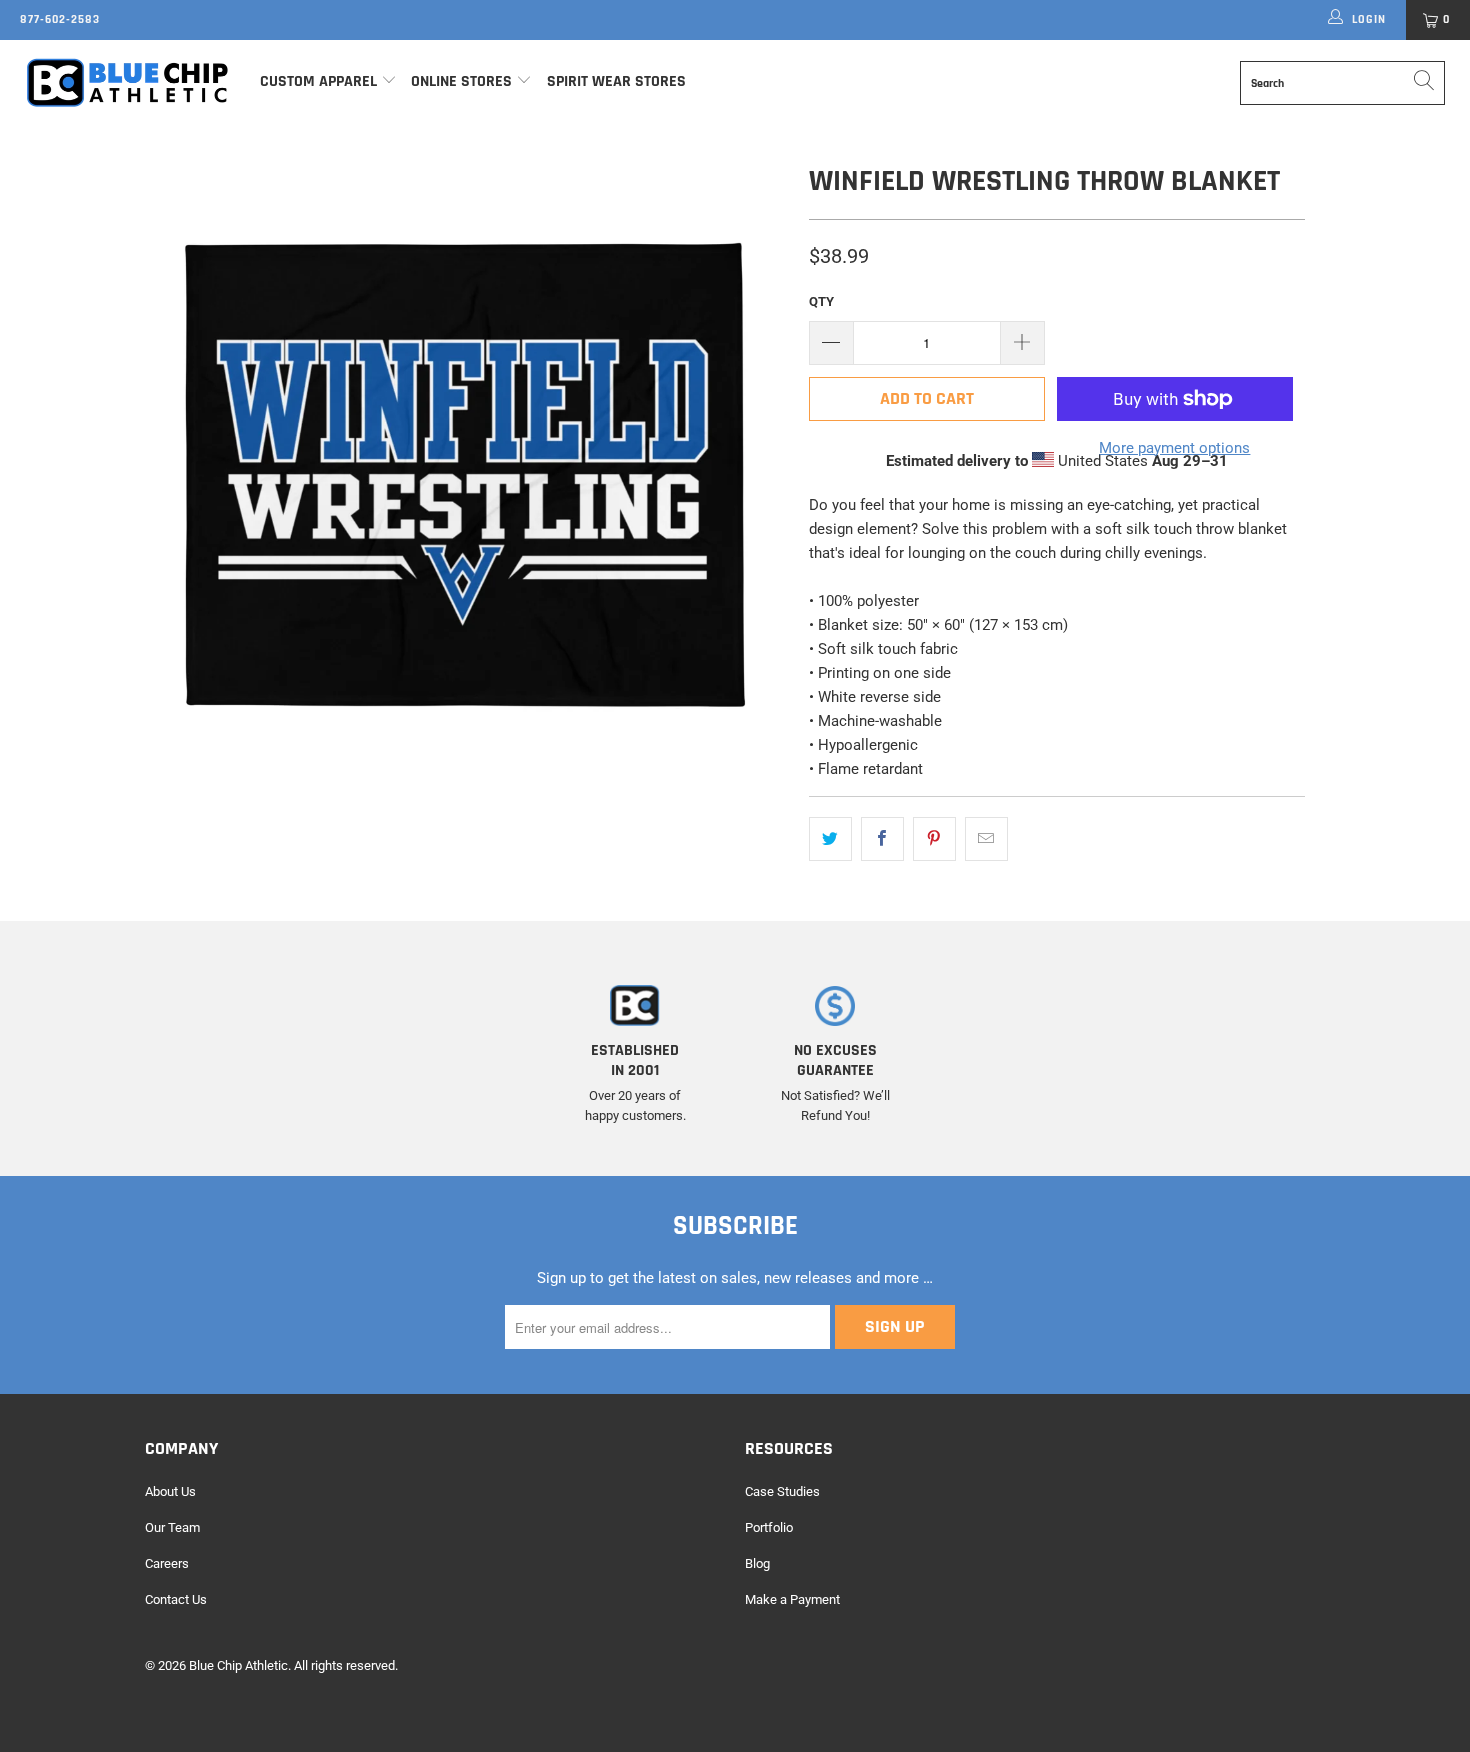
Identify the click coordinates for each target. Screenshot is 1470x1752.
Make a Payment (792, 1599)
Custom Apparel (318, 81)
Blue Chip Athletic (238, 1665)
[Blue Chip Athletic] (127, 82)
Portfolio (769, 1527)
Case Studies (782, 1491)
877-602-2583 (60, 19)
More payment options (1174, 448)
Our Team (172, 1527)
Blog (757, 1563)
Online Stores (463, 81)
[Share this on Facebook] (882, 839)
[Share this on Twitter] (830, 839)
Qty (821, 301)
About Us (170, 1491)
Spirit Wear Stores (616, 81)
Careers (167, 1563)
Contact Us (176, 1599)
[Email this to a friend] (986, 839)
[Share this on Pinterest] (934, 839)
